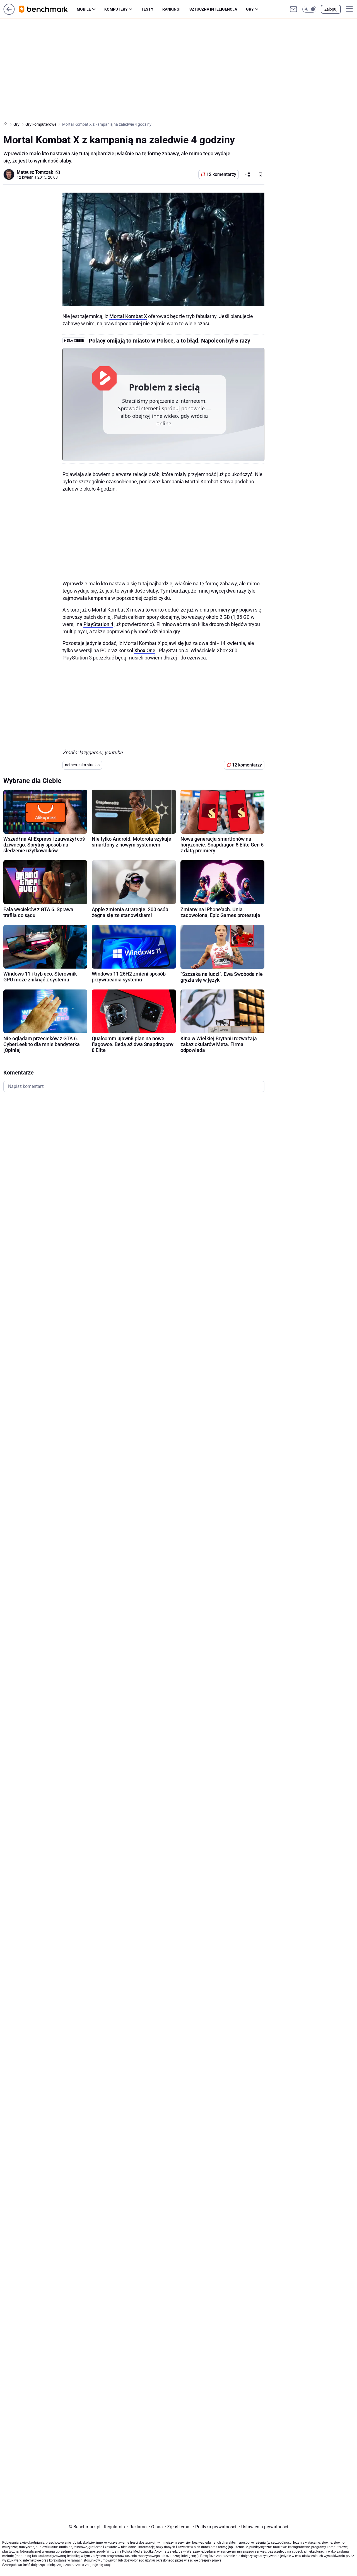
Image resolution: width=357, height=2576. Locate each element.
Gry (250, 9)
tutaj (107, 2565)
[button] (309, 9)
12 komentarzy (221, 174)
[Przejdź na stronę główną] (9, 13)
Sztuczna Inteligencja (213, 9)
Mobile (84, 9)
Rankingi (171, 9)
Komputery (116, 9)
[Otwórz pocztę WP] (293, 9)
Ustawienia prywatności (264, 2527)
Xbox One (145, 650)
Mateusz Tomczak (35, 172)
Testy (147, 9)
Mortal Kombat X (128, 316)
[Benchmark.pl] (48, 9)
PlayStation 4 (98, 624)
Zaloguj (331, 9)
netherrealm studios (82, 765)
